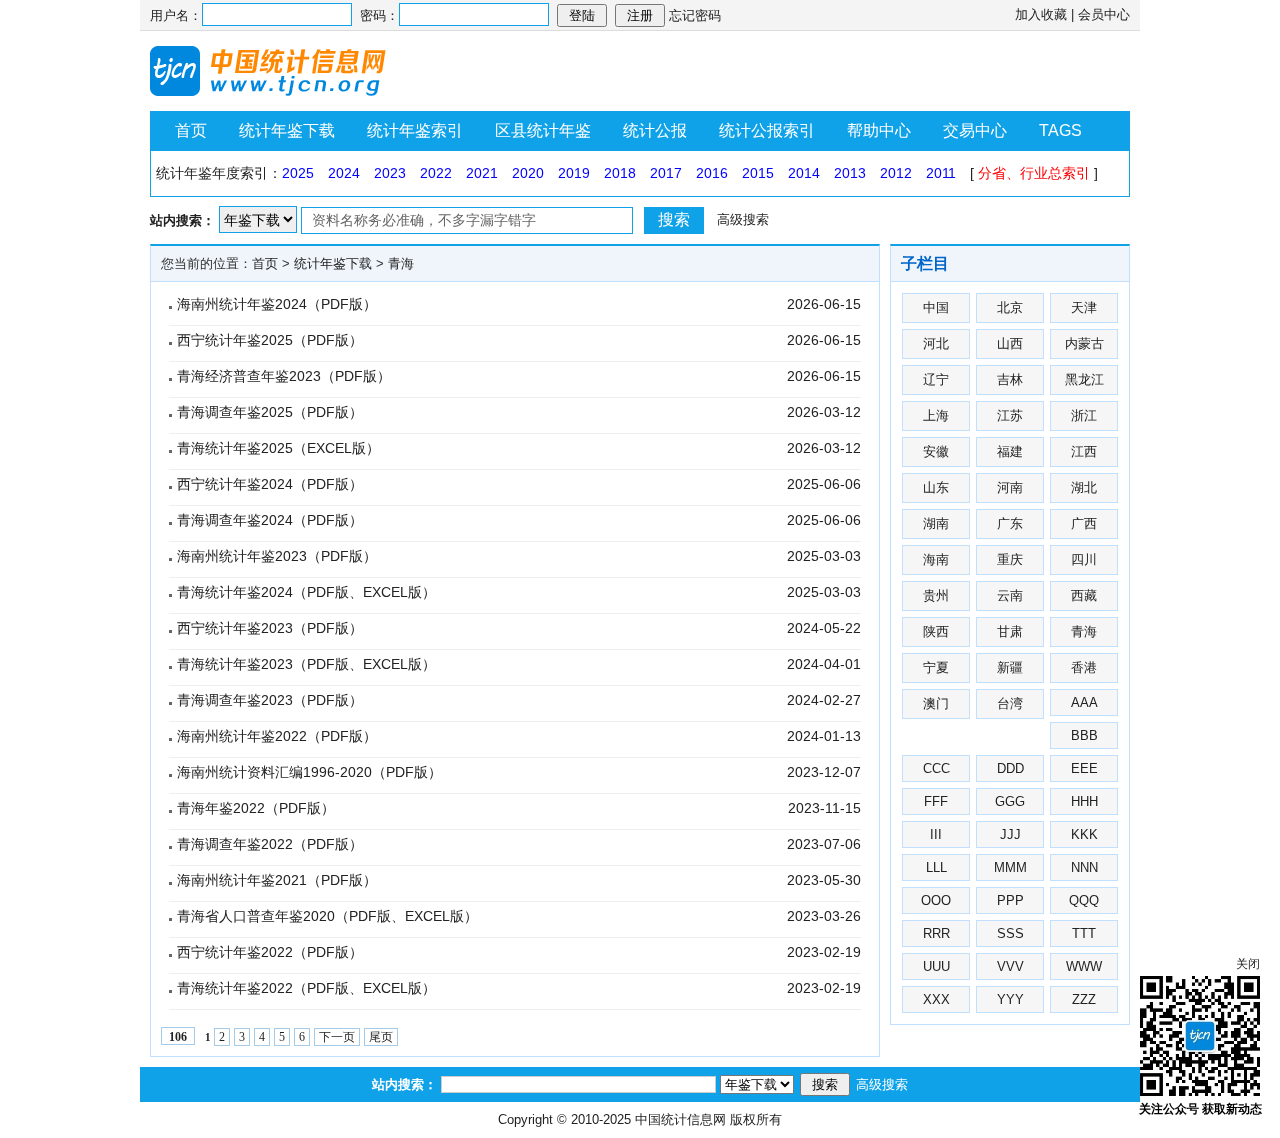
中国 (936, 307)
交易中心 (975, 130)
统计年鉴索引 (415, 130)
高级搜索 (743, 219)
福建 (1010, 451)
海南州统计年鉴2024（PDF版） (277, 304)
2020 (528, 173)
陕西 (936, 631)
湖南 (936, 523)
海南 (936, 559)
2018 (620, 173)
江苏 (1010, 415)
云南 (1010, 595)
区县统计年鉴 (543, 130)
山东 (936, 487)
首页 (191, 130)
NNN (1084, 867)
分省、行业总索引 (1034, 173)
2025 (298, 173)
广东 (1010, 523)
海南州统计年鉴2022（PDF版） (277, 736)
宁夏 (936, 667)
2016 (712, 173)
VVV (1010, 966)
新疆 (1010, 667)
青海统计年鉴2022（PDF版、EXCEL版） (306, 988)
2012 (896, 173)
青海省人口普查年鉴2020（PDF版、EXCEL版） (327, 916)
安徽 (936, 451)
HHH (1084, 801)
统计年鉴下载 (287, 130)
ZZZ (1084, 999)
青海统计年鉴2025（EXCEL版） (278, 448)
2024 (344, 173)
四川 (1084, 559)
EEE (1084, 768)
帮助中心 (879, 130)
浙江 (1084, 415)
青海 (401, 263)
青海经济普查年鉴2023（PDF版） (284, 376)
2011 (941, 173)
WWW (1084, 966)
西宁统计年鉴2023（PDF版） (270, 628)
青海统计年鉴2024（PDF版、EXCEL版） (306, 592)
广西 (1084, 523)
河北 (936, 343)
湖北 (1084, 487)
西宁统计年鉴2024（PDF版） (270, 484)
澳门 (936, 703)
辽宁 (936, 379)
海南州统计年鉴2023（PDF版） (277, 556)
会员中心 (1104, 14)
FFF (936, 801)
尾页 (381, 1037)
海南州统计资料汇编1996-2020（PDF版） (309, 772)
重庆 (1010, 559)
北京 (1010, 307)
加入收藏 (1041, 14)
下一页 (337, 1037)
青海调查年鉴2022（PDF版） (270, 844)
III (936, 834)
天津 (1084, 307)
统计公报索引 (767, 130)
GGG (1010, 801)
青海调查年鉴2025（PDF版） (270, 412)
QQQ (1084, 900)
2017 (666, 173)
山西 (1010, 343)
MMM (1010, 867)
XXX (936, 999)
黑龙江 (1084, 379)
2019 (574, 173)
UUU (936, 966)
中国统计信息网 (680, 1119)
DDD (1010, 768)
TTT (1084, 933)
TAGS (1060, 130)
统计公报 (655, 130)
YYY (1010, 999)
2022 (436, 173)
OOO (936, 900)
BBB (1084, 735)
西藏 (1084, 595)
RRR (936, 933)
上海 (936, 415)
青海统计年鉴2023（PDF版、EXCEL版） (306, 664)
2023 (390, 173)
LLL (936, 867)
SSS (1010, 933)
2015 (758, 173)
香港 (1084, 667)
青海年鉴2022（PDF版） (256, 808)
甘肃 (1010, 631)
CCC (936, 768)
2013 (850, 173)
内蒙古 (1084, 343)
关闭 (1248, 964)
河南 (1010, 487)
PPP (1010, 900)
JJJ (1010, 834)
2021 (482, 173)
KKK (1084, 834)
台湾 (1010, 703)
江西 (1084, 451)
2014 (804, 173)
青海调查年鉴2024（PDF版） (270, 520)
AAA (1084, 702)
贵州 (936, 595)
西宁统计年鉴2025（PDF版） (270, 340)
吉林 (1010, 379)
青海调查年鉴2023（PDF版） (270, 700)
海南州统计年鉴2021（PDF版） (277, 880)
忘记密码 (695, 15)
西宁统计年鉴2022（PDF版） (270, 952)
